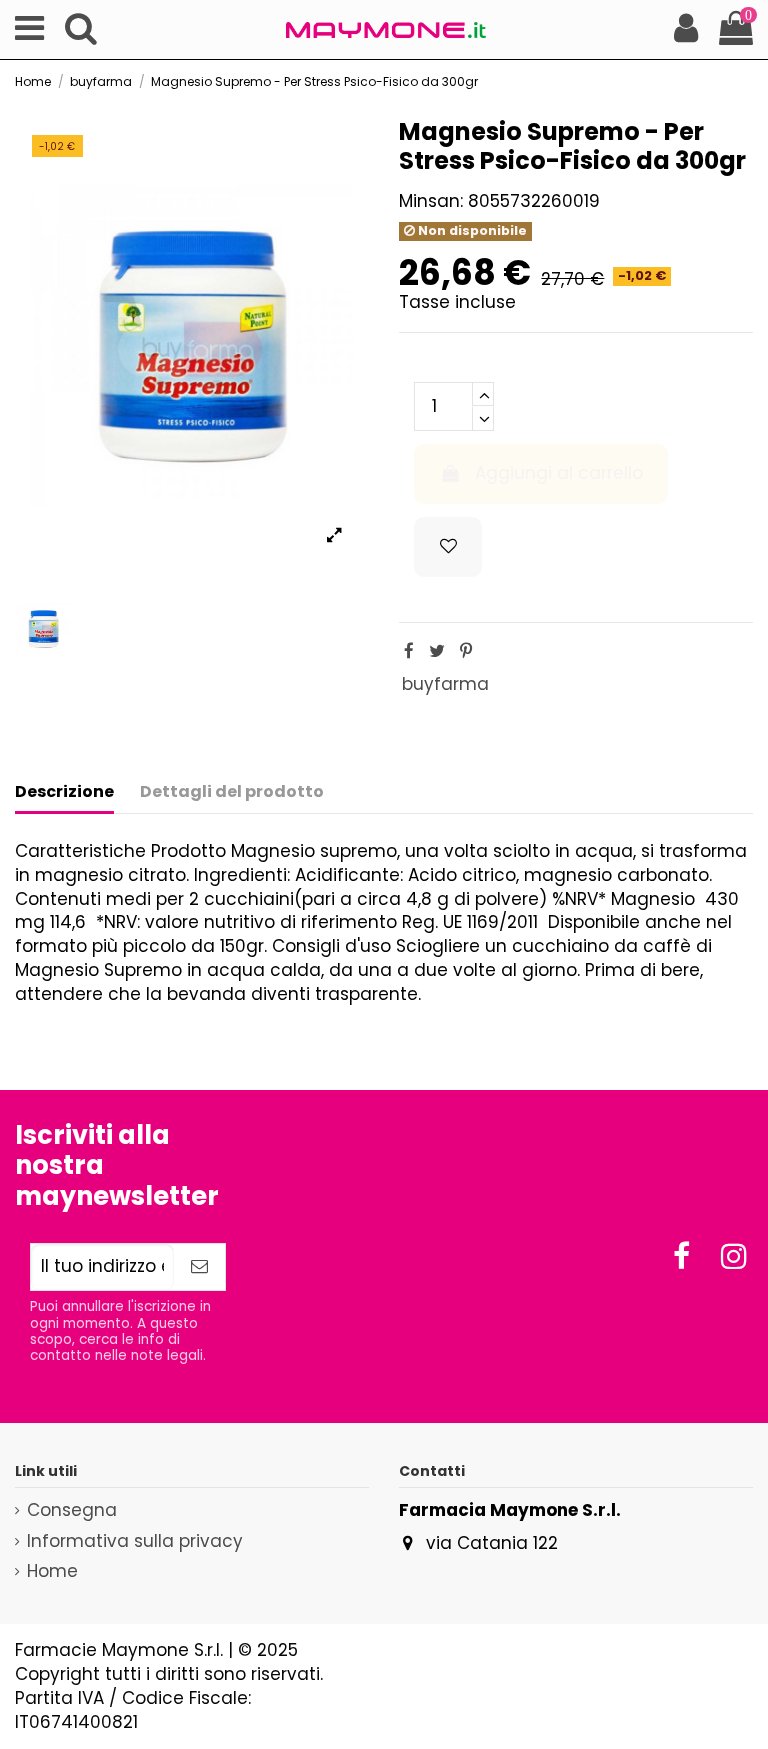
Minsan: (431, 201)
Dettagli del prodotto (232, 791)
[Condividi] (409, 651)
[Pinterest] (466, 651)
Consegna (72, 1510)
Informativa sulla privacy (135, 1541)
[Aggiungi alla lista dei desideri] (448, 547)
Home (52, 1571)
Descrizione (64, 791)
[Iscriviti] (199, 1267)
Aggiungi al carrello (559, 473)
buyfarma (445, 684)
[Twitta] (437, 651)
